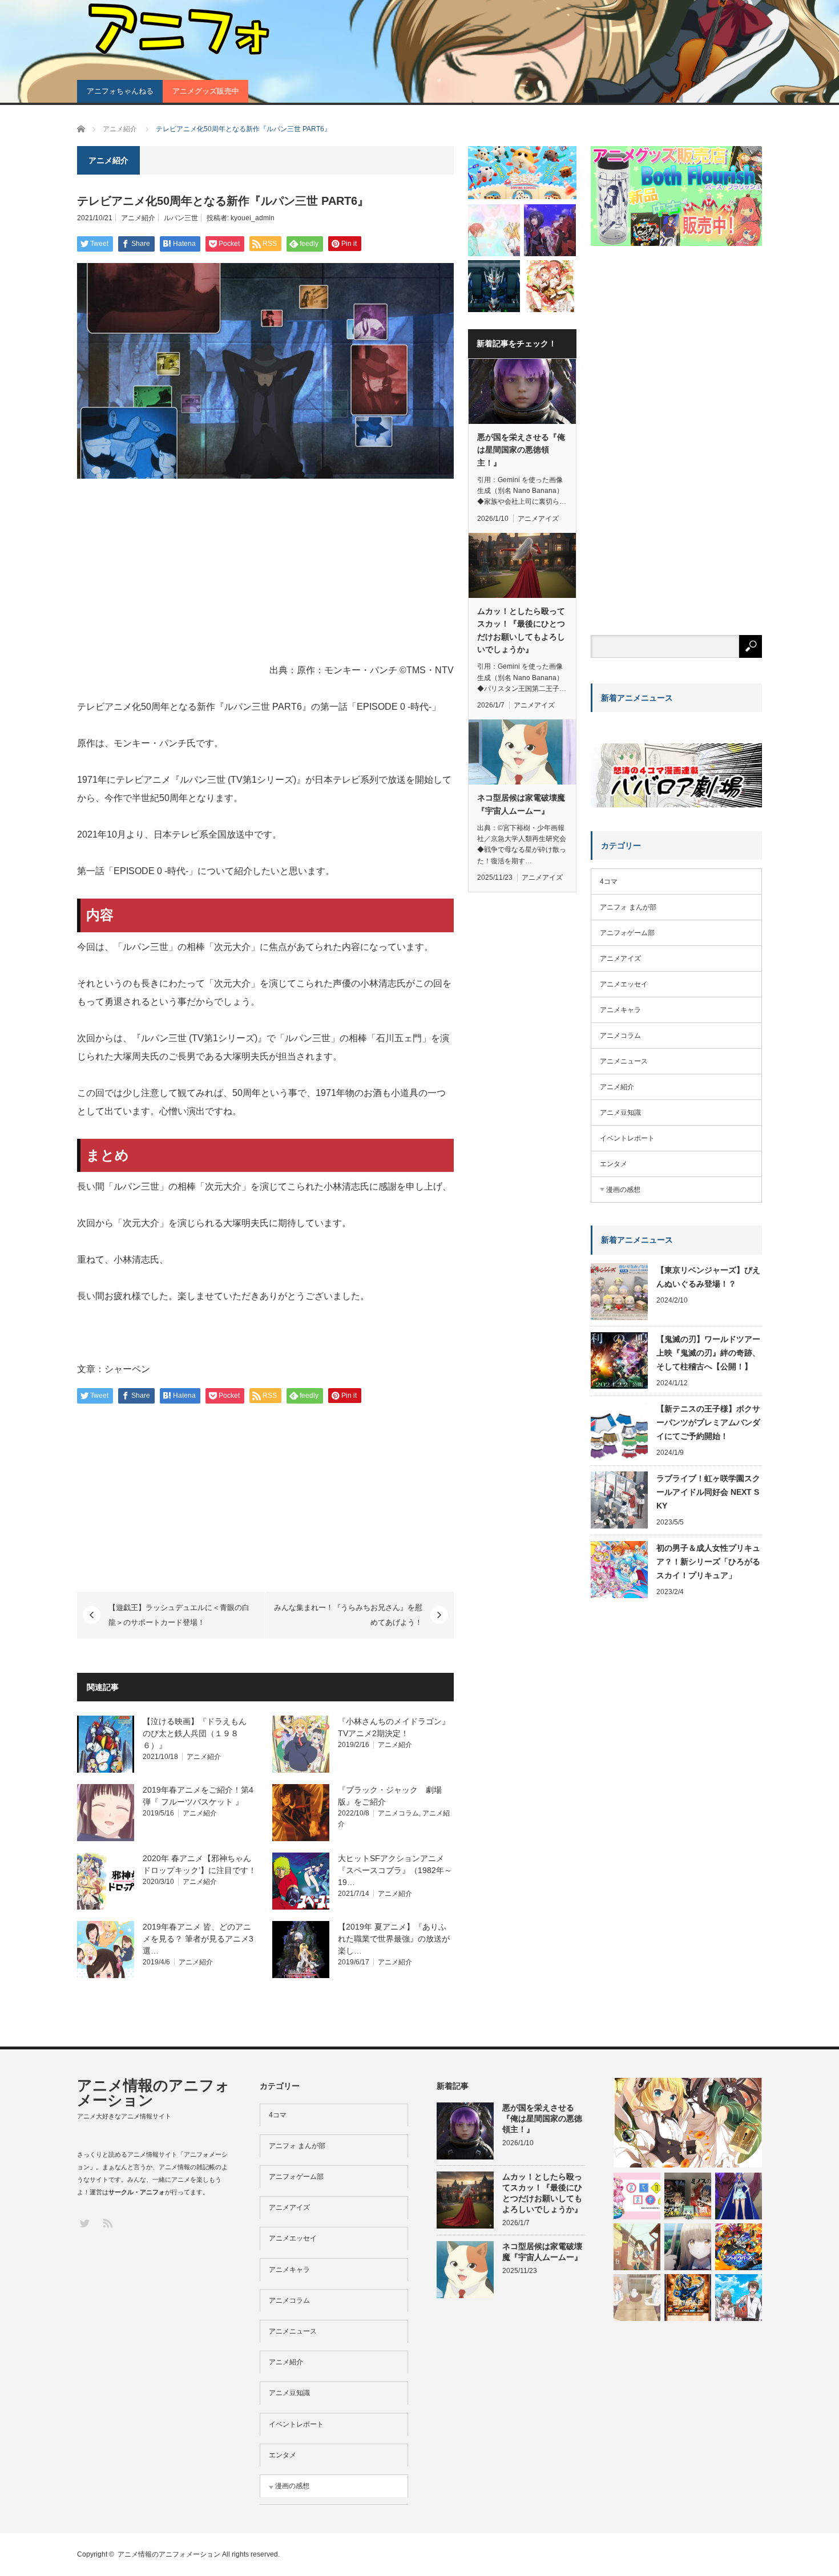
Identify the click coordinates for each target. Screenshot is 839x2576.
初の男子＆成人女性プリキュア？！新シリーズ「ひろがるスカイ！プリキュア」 (708, 1562)
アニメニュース (624, 1061)
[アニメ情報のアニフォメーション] (177, 29)
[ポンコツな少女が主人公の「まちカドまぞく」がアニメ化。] (637, 2196)
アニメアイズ (538, 519)
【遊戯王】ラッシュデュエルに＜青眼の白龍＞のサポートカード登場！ (179, 1615)
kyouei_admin (253, 218)
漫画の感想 (623, 1190)
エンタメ (614, 1164)
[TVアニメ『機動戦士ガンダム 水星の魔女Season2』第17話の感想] (494, 286)
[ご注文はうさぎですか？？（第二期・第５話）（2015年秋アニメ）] (550, 286)
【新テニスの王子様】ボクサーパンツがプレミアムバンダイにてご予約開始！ (708, 1422)
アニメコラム (398, 1813)
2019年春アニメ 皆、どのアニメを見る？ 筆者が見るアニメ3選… (198, 1939)
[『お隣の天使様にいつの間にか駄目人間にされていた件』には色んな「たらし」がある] (688, 2247)
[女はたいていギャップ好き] (739, 2196)
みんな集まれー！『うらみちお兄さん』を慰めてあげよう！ (348, 1615)
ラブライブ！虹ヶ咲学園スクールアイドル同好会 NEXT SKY (708, 1492)
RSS (107, 2223)
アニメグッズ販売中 (206, 91)
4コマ (609, 881)
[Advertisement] (265, 573)
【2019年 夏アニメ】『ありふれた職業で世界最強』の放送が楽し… (394, 1939)
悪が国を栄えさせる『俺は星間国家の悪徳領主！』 (521, 450)
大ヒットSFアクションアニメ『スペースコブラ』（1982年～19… (395, 1870)
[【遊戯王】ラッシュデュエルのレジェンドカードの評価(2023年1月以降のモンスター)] (688, 2298)
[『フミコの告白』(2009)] (637, 2247)
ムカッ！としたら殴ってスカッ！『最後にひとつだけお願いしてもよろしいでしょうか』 (521, 630)
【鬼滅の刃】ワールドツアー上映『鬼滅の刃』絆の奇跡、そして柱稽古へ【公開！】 (708, 1353)
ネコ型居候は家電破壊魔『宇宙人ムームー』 (521, 804)
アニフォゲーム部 (627, 933)
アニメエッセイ (624, 984)
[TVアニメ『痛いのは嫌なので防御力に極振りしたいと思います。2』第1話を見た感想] (550, 230)
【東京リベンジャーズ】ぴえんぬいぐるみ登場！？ (708, 1277)
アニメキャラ (620, 1010)
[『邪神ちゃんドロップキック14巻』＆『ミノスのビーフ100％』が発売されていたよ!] (688, 2196)
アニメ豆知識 (620, 1113)
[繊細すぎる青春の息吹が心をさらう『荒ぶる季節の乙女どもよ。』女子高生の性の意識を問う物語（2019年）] (637, 2298)
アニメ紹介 (138, 218)
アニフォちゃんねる (120, 91)
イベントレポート (627, 1138)
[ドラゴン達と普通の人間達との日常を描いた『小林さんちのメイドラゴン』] (494, 230)
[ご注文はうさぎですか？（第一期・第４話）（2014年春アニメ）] (688, 2123)
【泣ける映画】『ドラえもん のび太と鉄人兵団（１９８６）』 (199, 1733)
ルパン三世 (181, 218)
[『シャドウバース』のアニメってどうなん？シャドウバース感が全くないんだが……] (739, 2247)
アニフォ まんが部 (628, 907)
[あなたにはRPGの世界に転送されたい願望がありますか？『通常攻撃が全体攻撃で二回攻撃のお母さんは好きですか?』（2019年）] (739, 2298)
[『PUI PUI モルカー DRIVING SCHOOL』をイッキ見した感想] (522, 173)
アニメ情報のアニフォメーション (154, 2093)
